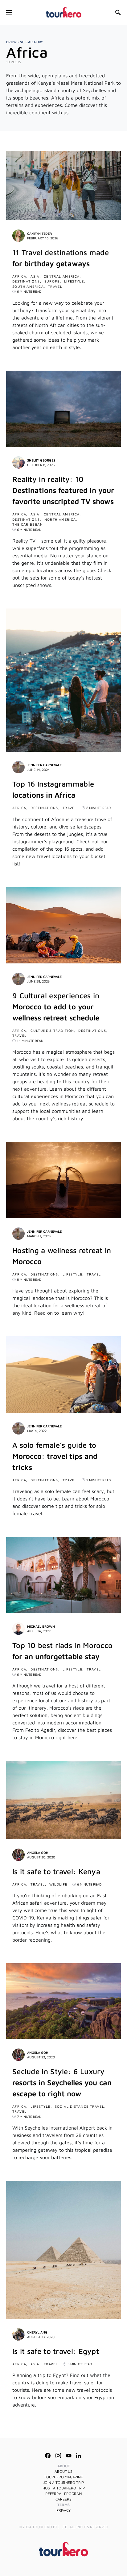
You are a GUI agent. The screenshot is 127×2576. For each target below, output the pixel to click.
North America (60, 519)
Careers (63, 2499)
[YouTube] (69, 2456)
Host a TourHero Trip (64, 2488)
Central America (62, 276)
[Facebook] (48, 2456)
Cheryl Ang (37, 2332)
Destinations (26, 281)
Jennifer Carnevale (44, 765)
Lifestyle (74, 281)
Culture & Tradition (52, 1030)
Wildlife (58, 1884)
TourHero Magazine (63, 2477)
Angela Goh (38, 1852)
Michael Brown (41, 1626)
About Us (63, 2471)
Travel (55, 286)
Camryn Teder (39, 233)
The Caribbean (28, 524)
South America (28, 286)
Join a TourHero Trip (63, 2482)
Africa (19, 276)
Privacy (63, 2510)
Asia (35, 276)
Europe (52, 281)
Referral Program (63, 2494)
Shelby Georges (41, 460)
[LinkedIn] (78, 2456)
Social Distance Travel (80, 2106)
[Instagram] (58, 2456)
